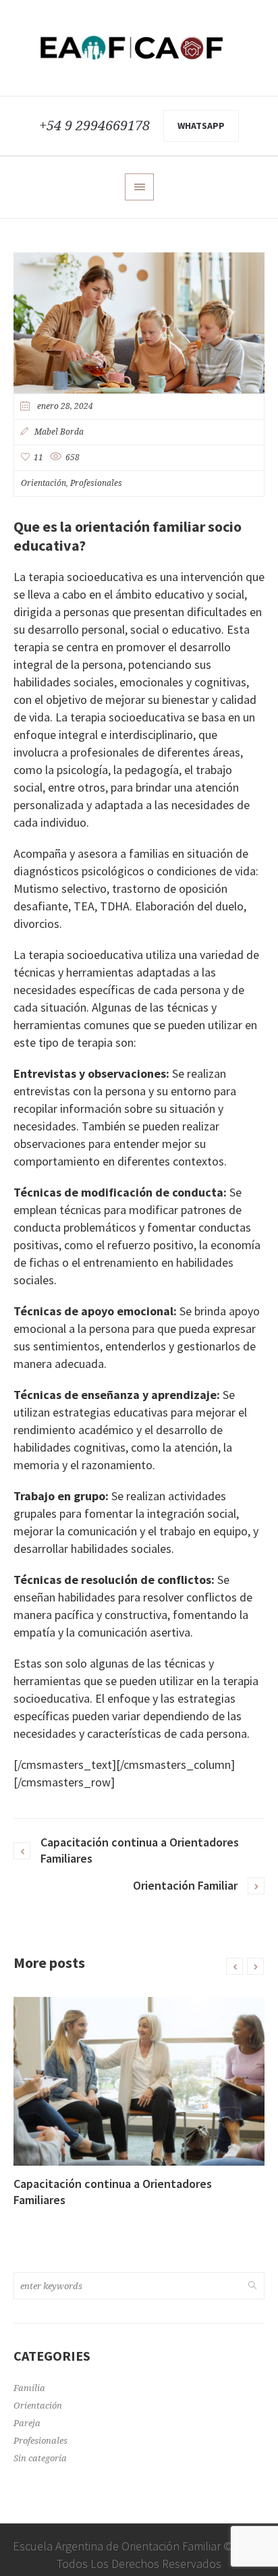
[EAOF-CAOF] (139, 48)
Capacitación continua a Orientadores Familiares (140, 1850)
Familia (29, 2388)
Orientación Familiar (185, 1885)
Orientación (44, 483)
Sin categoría (40, 2458)
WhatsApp (201, 126)
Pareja (27, 2423)
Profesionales (96, 483)
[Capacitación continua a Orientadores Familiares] (139, 2081)
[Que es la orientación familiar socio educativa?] (139, 322)
